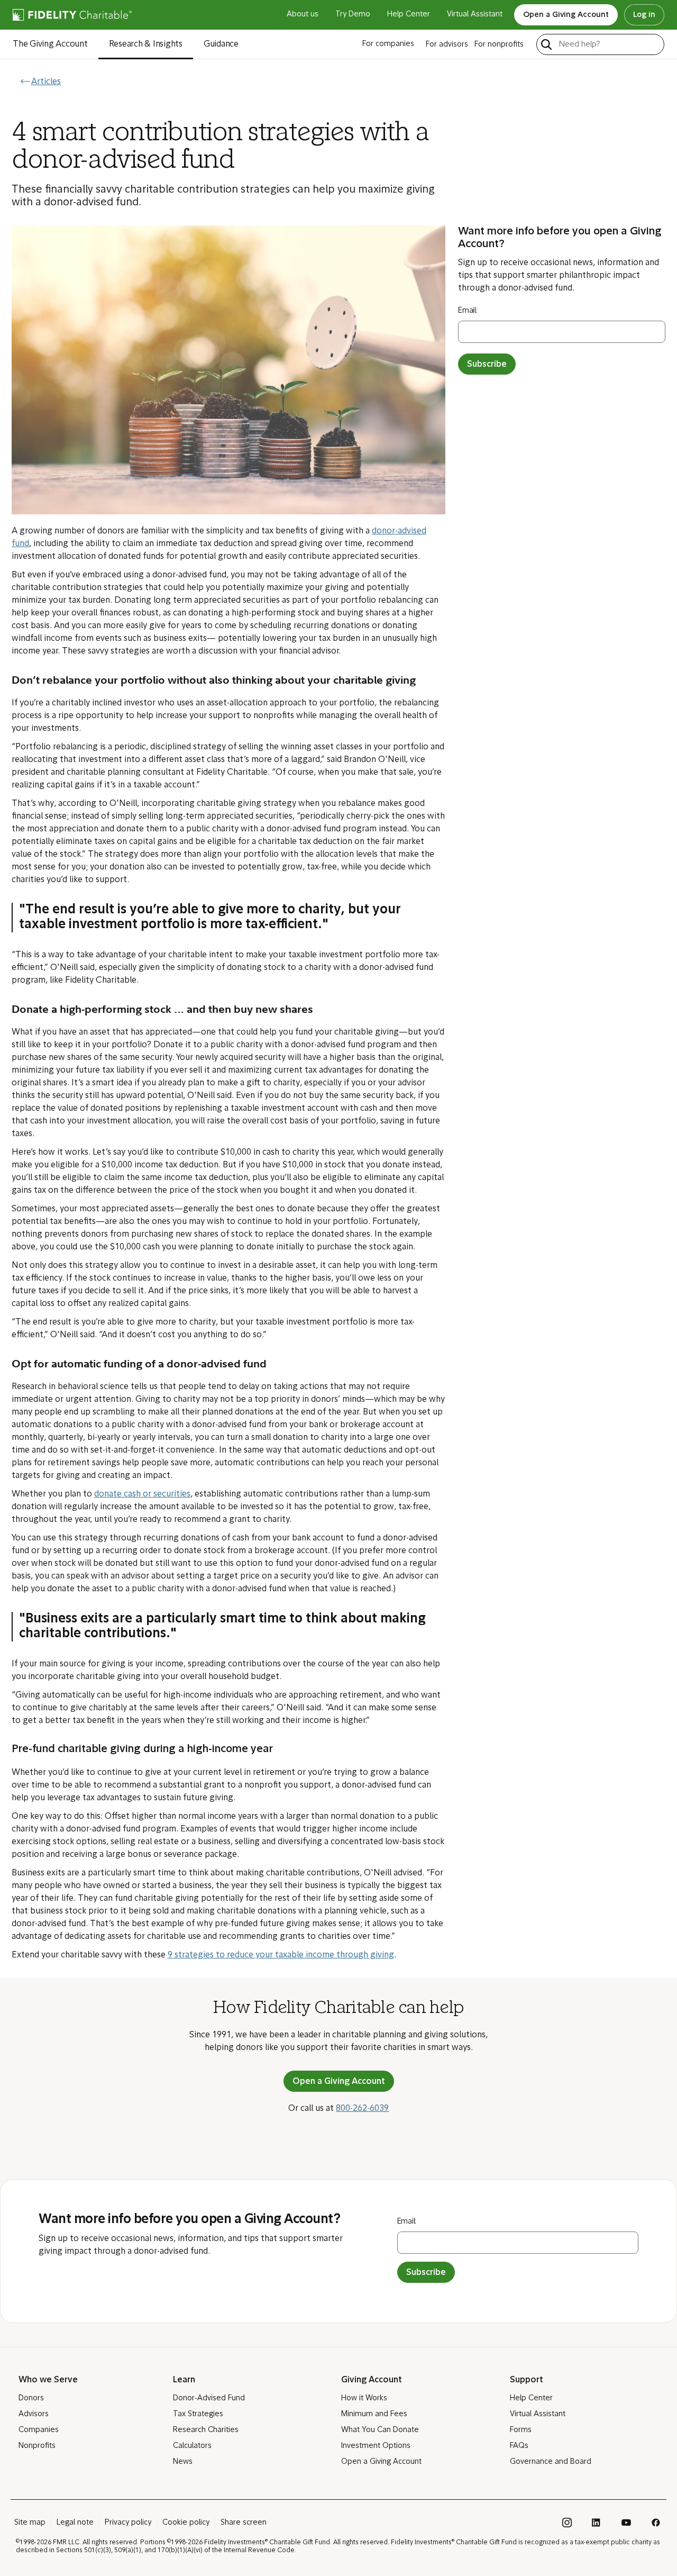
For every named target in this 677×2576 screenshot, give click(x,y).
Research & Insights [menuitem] (146, 44)
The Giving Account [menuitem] (50, 44)
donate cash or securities (142, 1494)
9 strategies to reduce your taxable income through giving (281, 1955)
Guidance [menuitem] (221, 44)
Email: (468, 311)
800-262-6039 (362, 2109)
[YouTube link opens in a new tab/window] (626, 2523)
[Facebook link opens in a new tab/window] (656, 2523)
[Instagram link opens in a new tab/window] (567, 2523)
